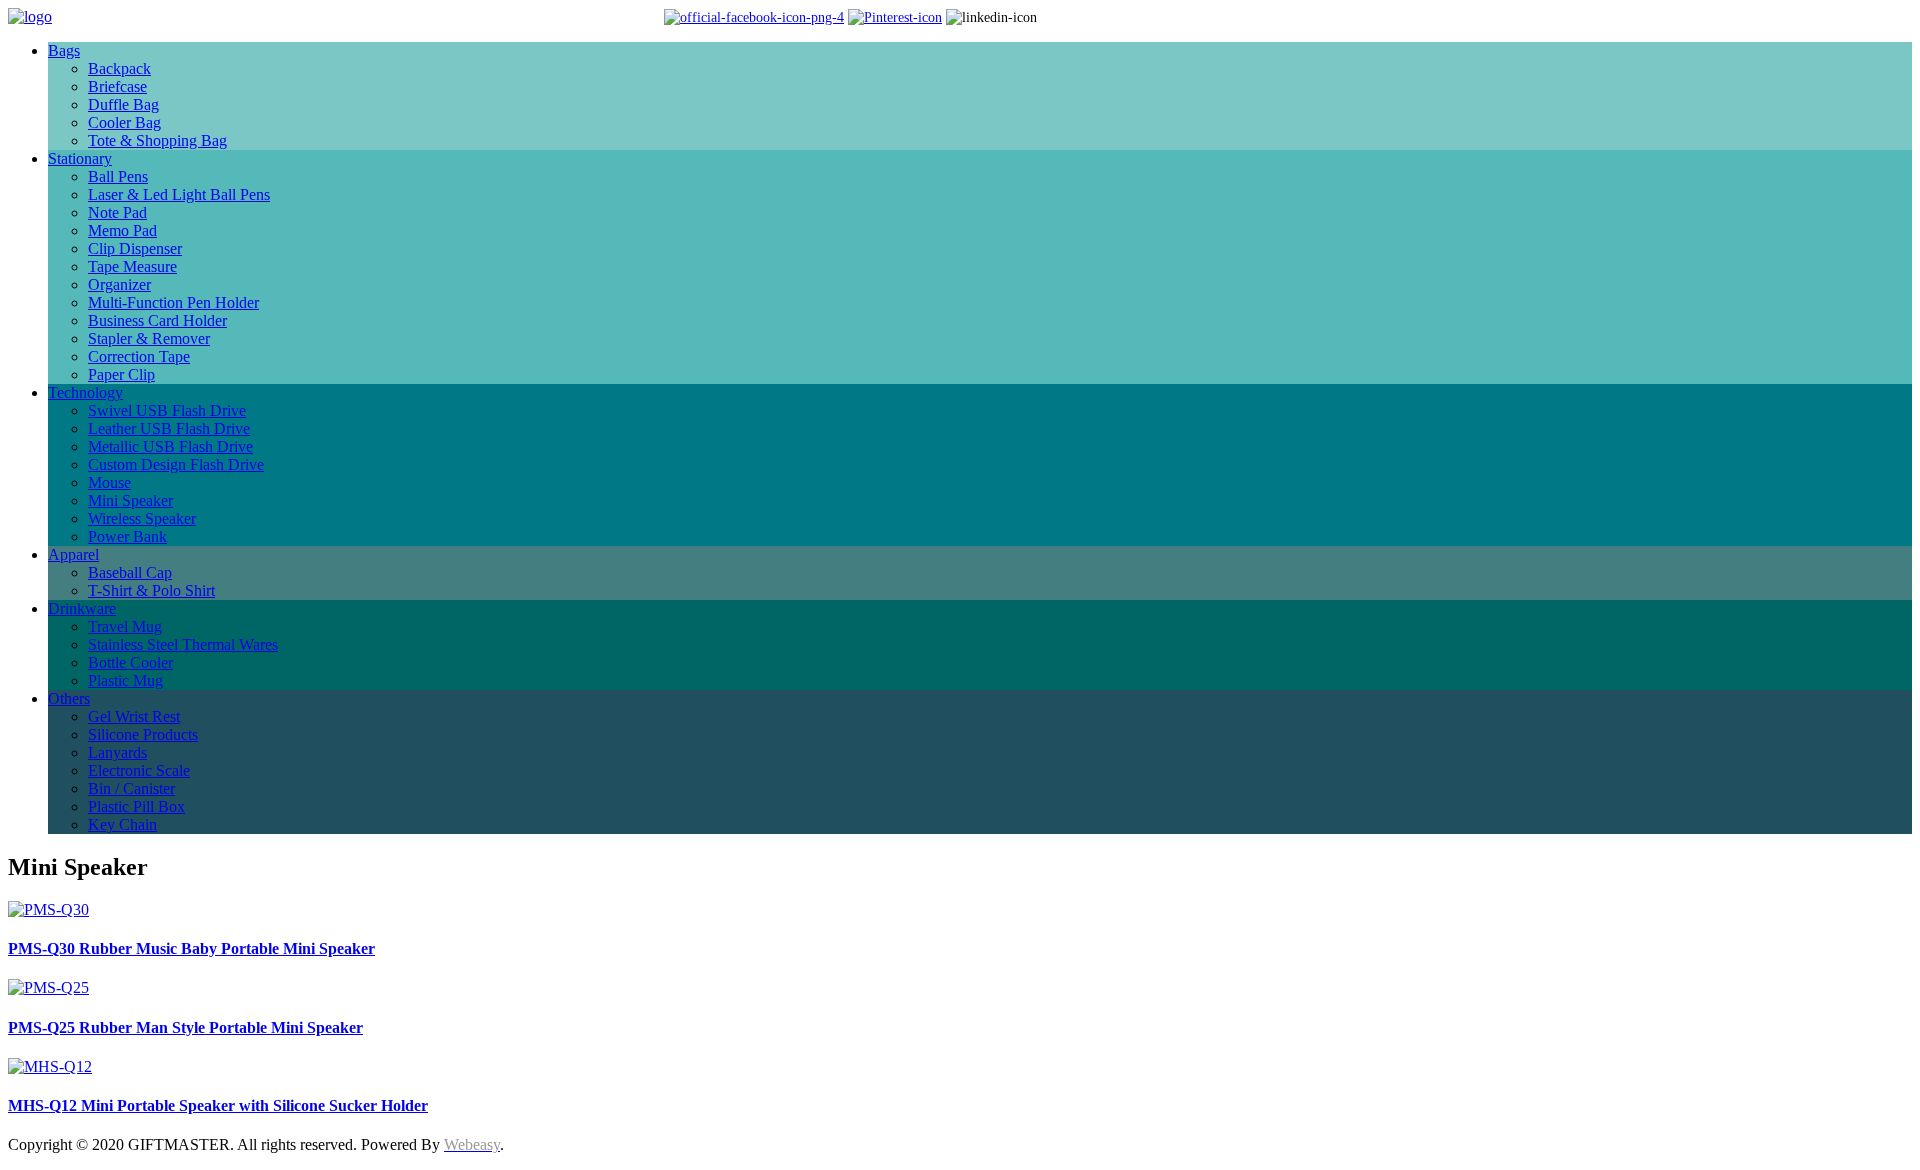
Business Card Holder (157, 320)
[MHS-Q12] (50, 1066)
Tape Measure (132, 266)
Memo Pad (122, 230)
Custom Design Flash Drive (176, 464)
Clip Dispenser (135, 248)
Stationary (80, 158)
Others (69, 698)
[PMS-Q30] (48, 909)
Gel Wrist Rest (134, 716)
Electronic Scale (139, 770)
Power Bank (127, 536)
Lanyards (117, 752)
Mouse (109, 482)
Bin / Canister (131, 788)
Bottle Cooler (130, 662)
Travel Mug (125, 626)
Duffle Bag (123, 104)
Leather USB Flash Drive (169, 428)
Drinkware (82, 608)
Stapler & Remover (149, 338)
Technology (85, 392)
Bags (64, 50)
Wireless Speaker (142, 518)
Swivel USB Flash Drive (167, 410)
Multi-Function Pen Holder (173, 302)
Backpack (119, 68)
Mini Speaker (130, 500)
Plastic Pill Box (136, 806)
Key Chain (122, 824)
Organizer (119, 284)
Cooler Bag (124, 122)
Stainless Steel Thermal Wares (183, 644)
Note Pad (117, 212)
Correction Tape (139, 356)
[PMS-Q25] (48, 987)
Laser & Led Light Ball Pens (179, 194)
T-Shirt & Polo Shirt (151, 590)
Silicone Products (143, 734)
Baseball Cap (130, 572)
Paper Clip (121, 374)
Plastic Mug (125, 680)
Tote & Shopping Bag (157, 140)
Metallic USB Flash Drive (170, 446)
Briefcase (117, 86)
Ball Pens (118, 176)
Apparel (73, 554)
